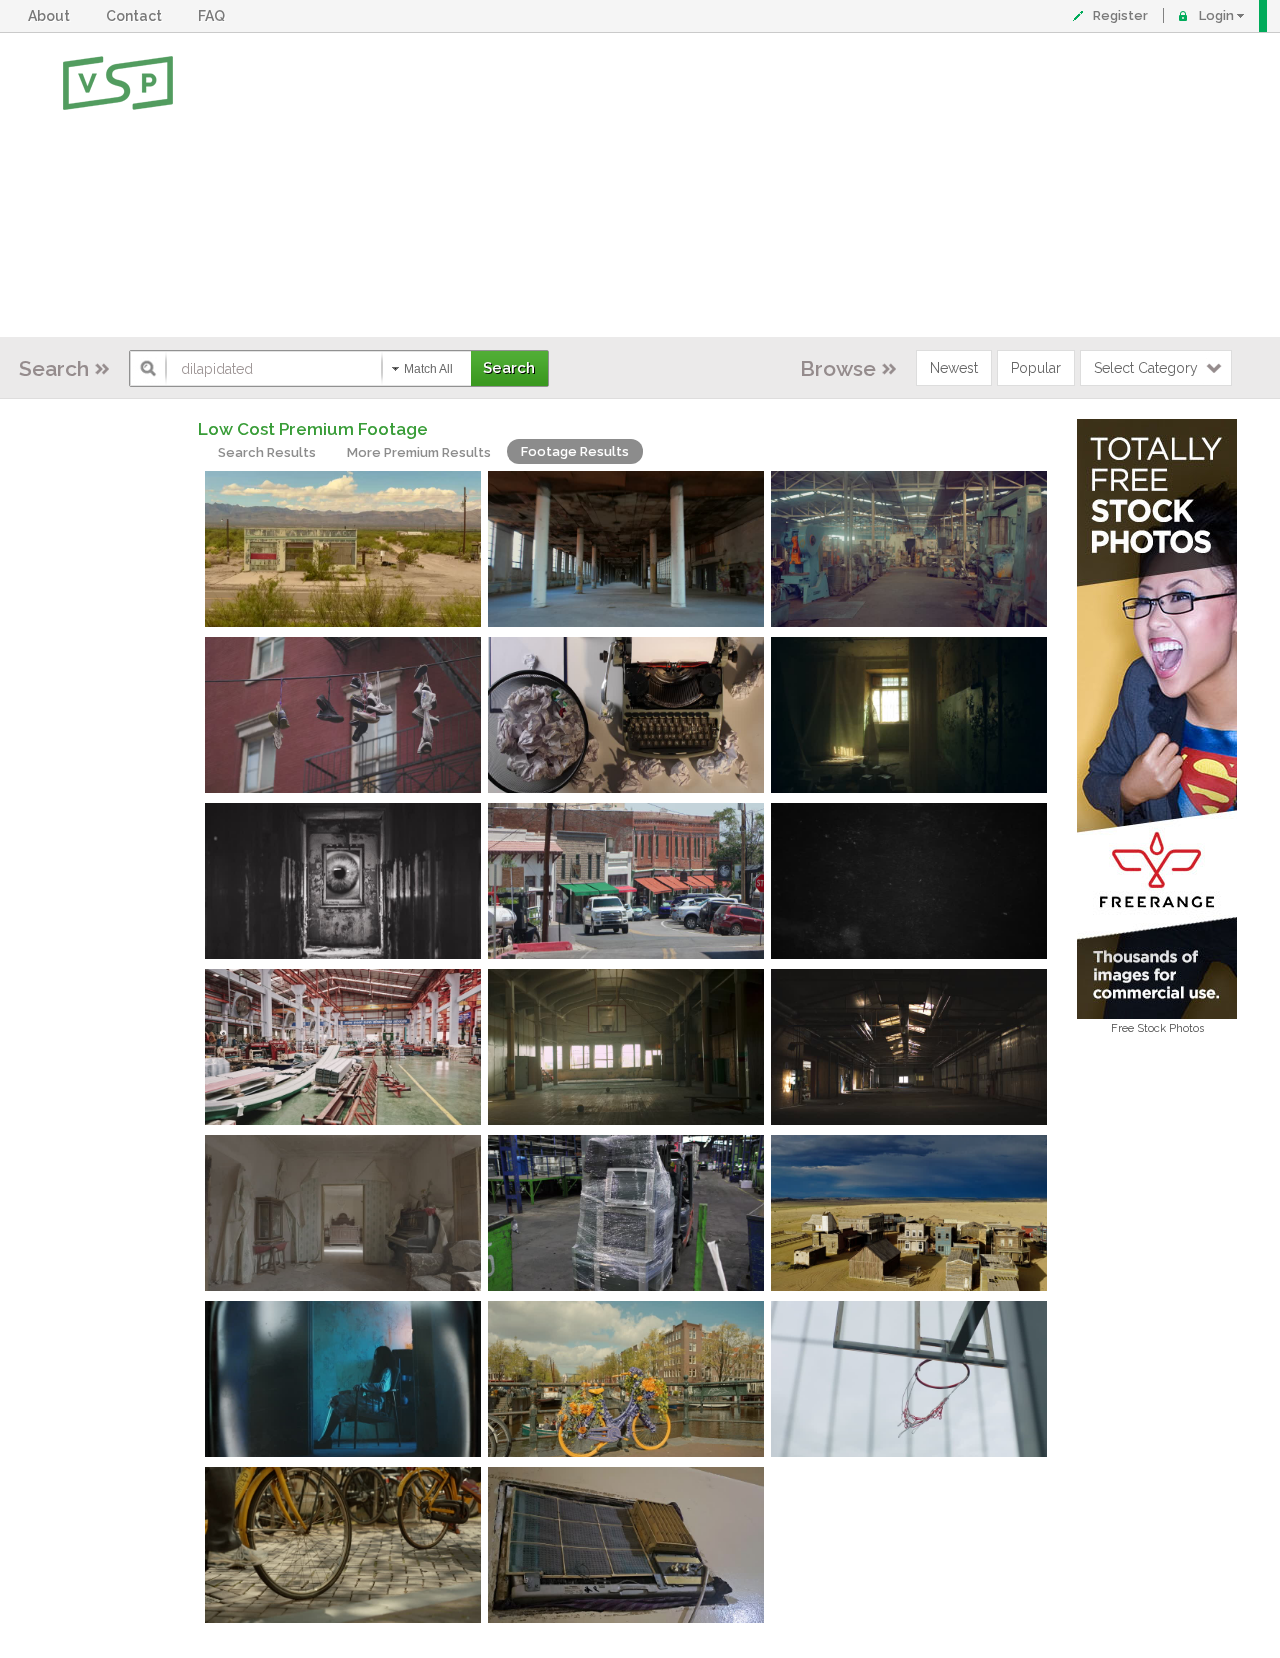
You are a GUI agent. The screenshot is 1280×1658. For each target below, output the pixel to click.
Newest (954, 368)
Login (1216, 15)
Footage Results (575, 451)
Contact (137, 16)
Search (54, 368)
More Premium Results (419, 452)
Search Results (267, 452)
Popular (1036, 368)
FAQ (214, 16)
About (52, 16)
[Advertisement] (705, 185)
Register (1120, 15)
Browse (838, 368)
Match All (428, 369)
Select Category (1146, 368)
